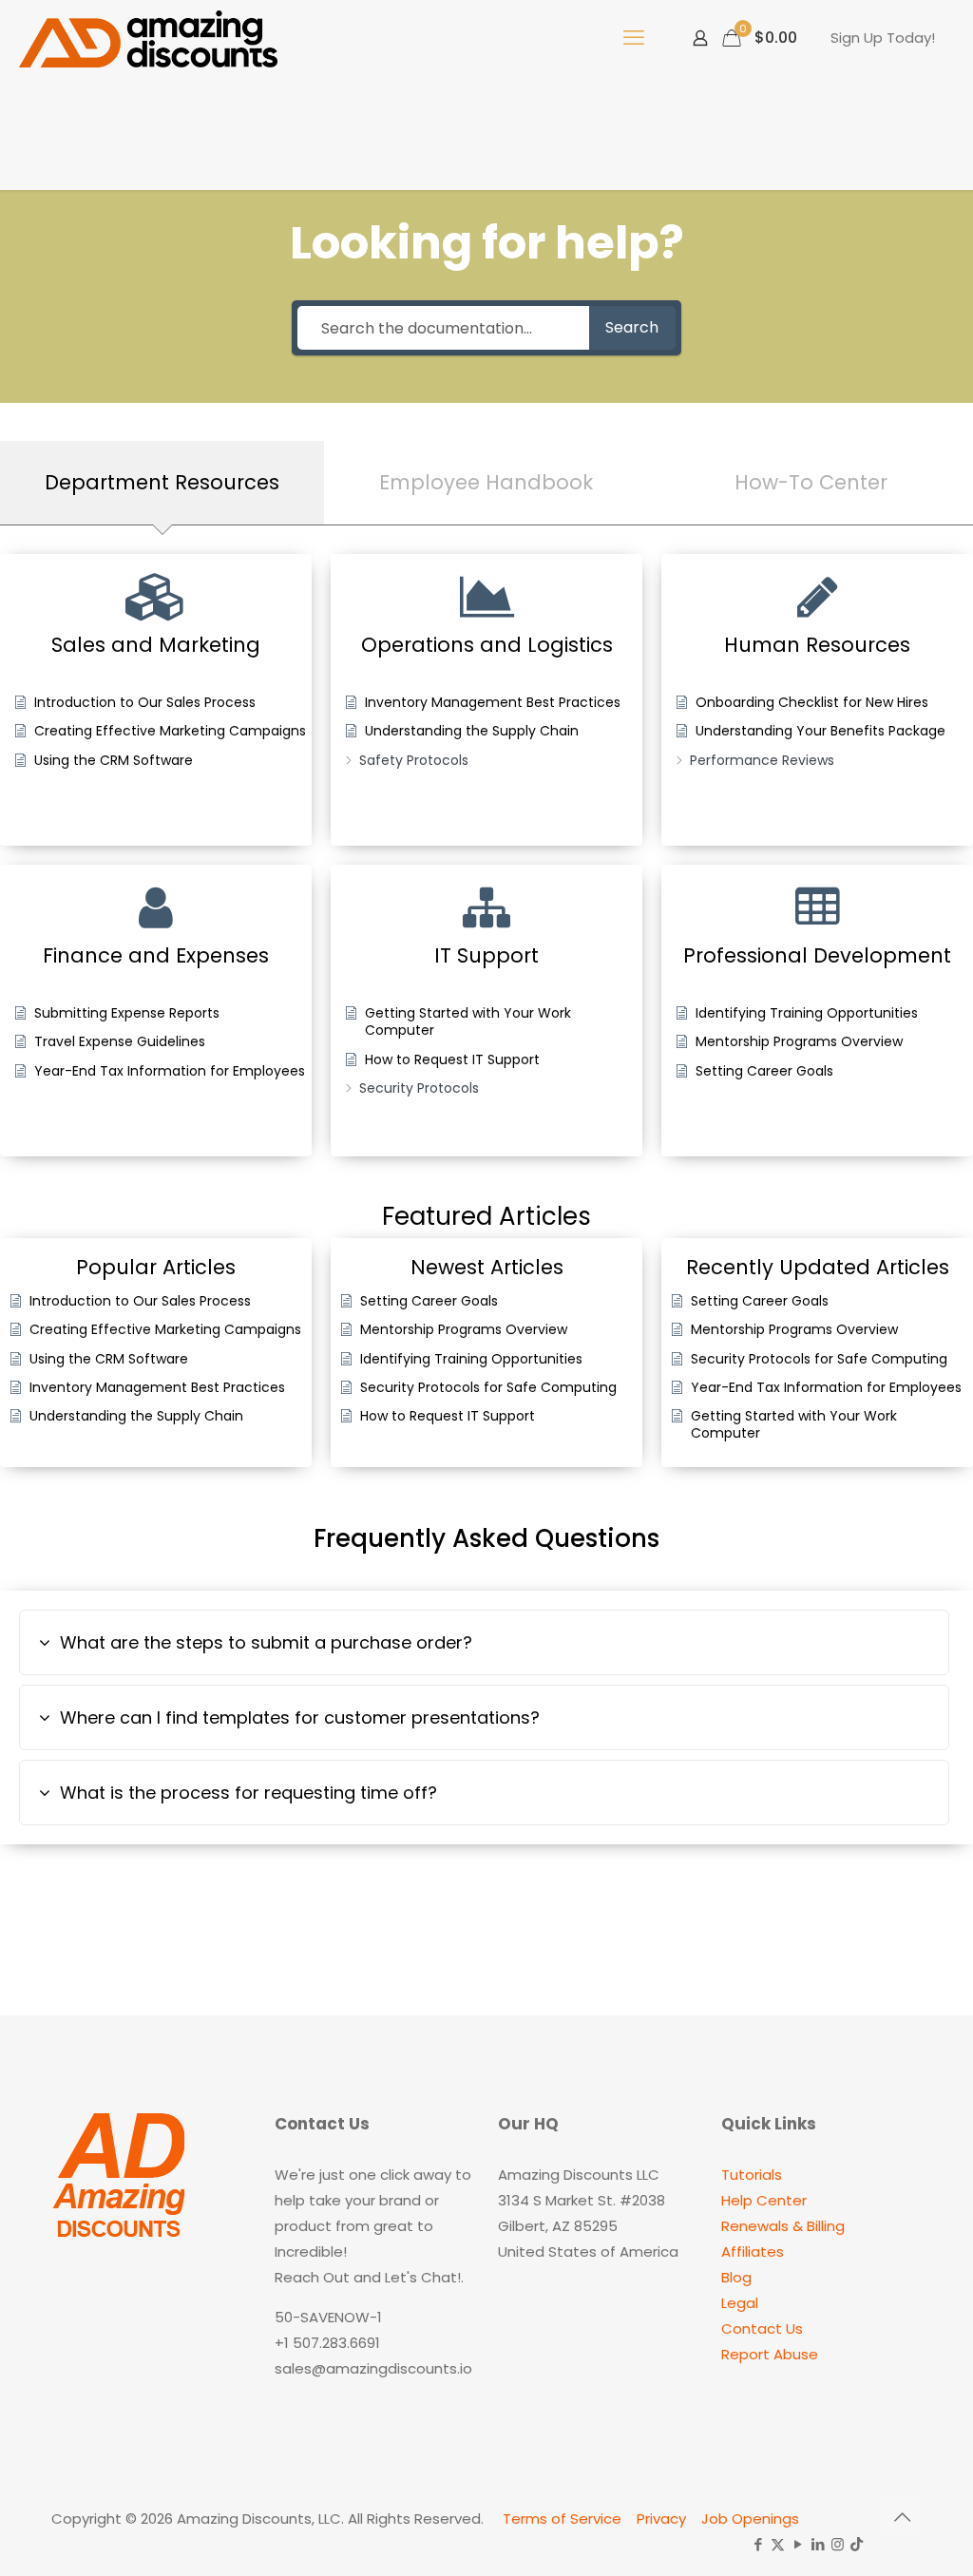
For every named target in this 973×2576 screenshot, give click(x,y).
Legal (740, 2303)
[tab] (162, 483)
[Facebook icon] (758, 2544)
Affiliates (753, 2252)
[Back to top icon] (902, 2517)
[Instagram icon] (838, 2544)
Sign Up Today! (883, 38)
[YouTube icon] (798, 2544)
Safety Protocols (414, 760)
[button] (484, 1642)
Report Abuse (770, 2354)
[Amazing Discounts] (148, 38)
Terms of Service (562, 2519)
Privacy (661, 2519)
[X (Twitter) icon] (778, 2544)
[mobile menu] (634, 38)
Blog (736, 2277)
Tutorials (752, 2175)
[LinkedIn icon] (818, 2544)
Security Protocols (419, 1088)
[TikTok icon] (857, 2544)
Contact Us (762, 2328)
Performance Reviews (762, 760)
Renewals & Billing (783, 2226)
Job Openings (750, 2519)
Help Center (764, 2200)
